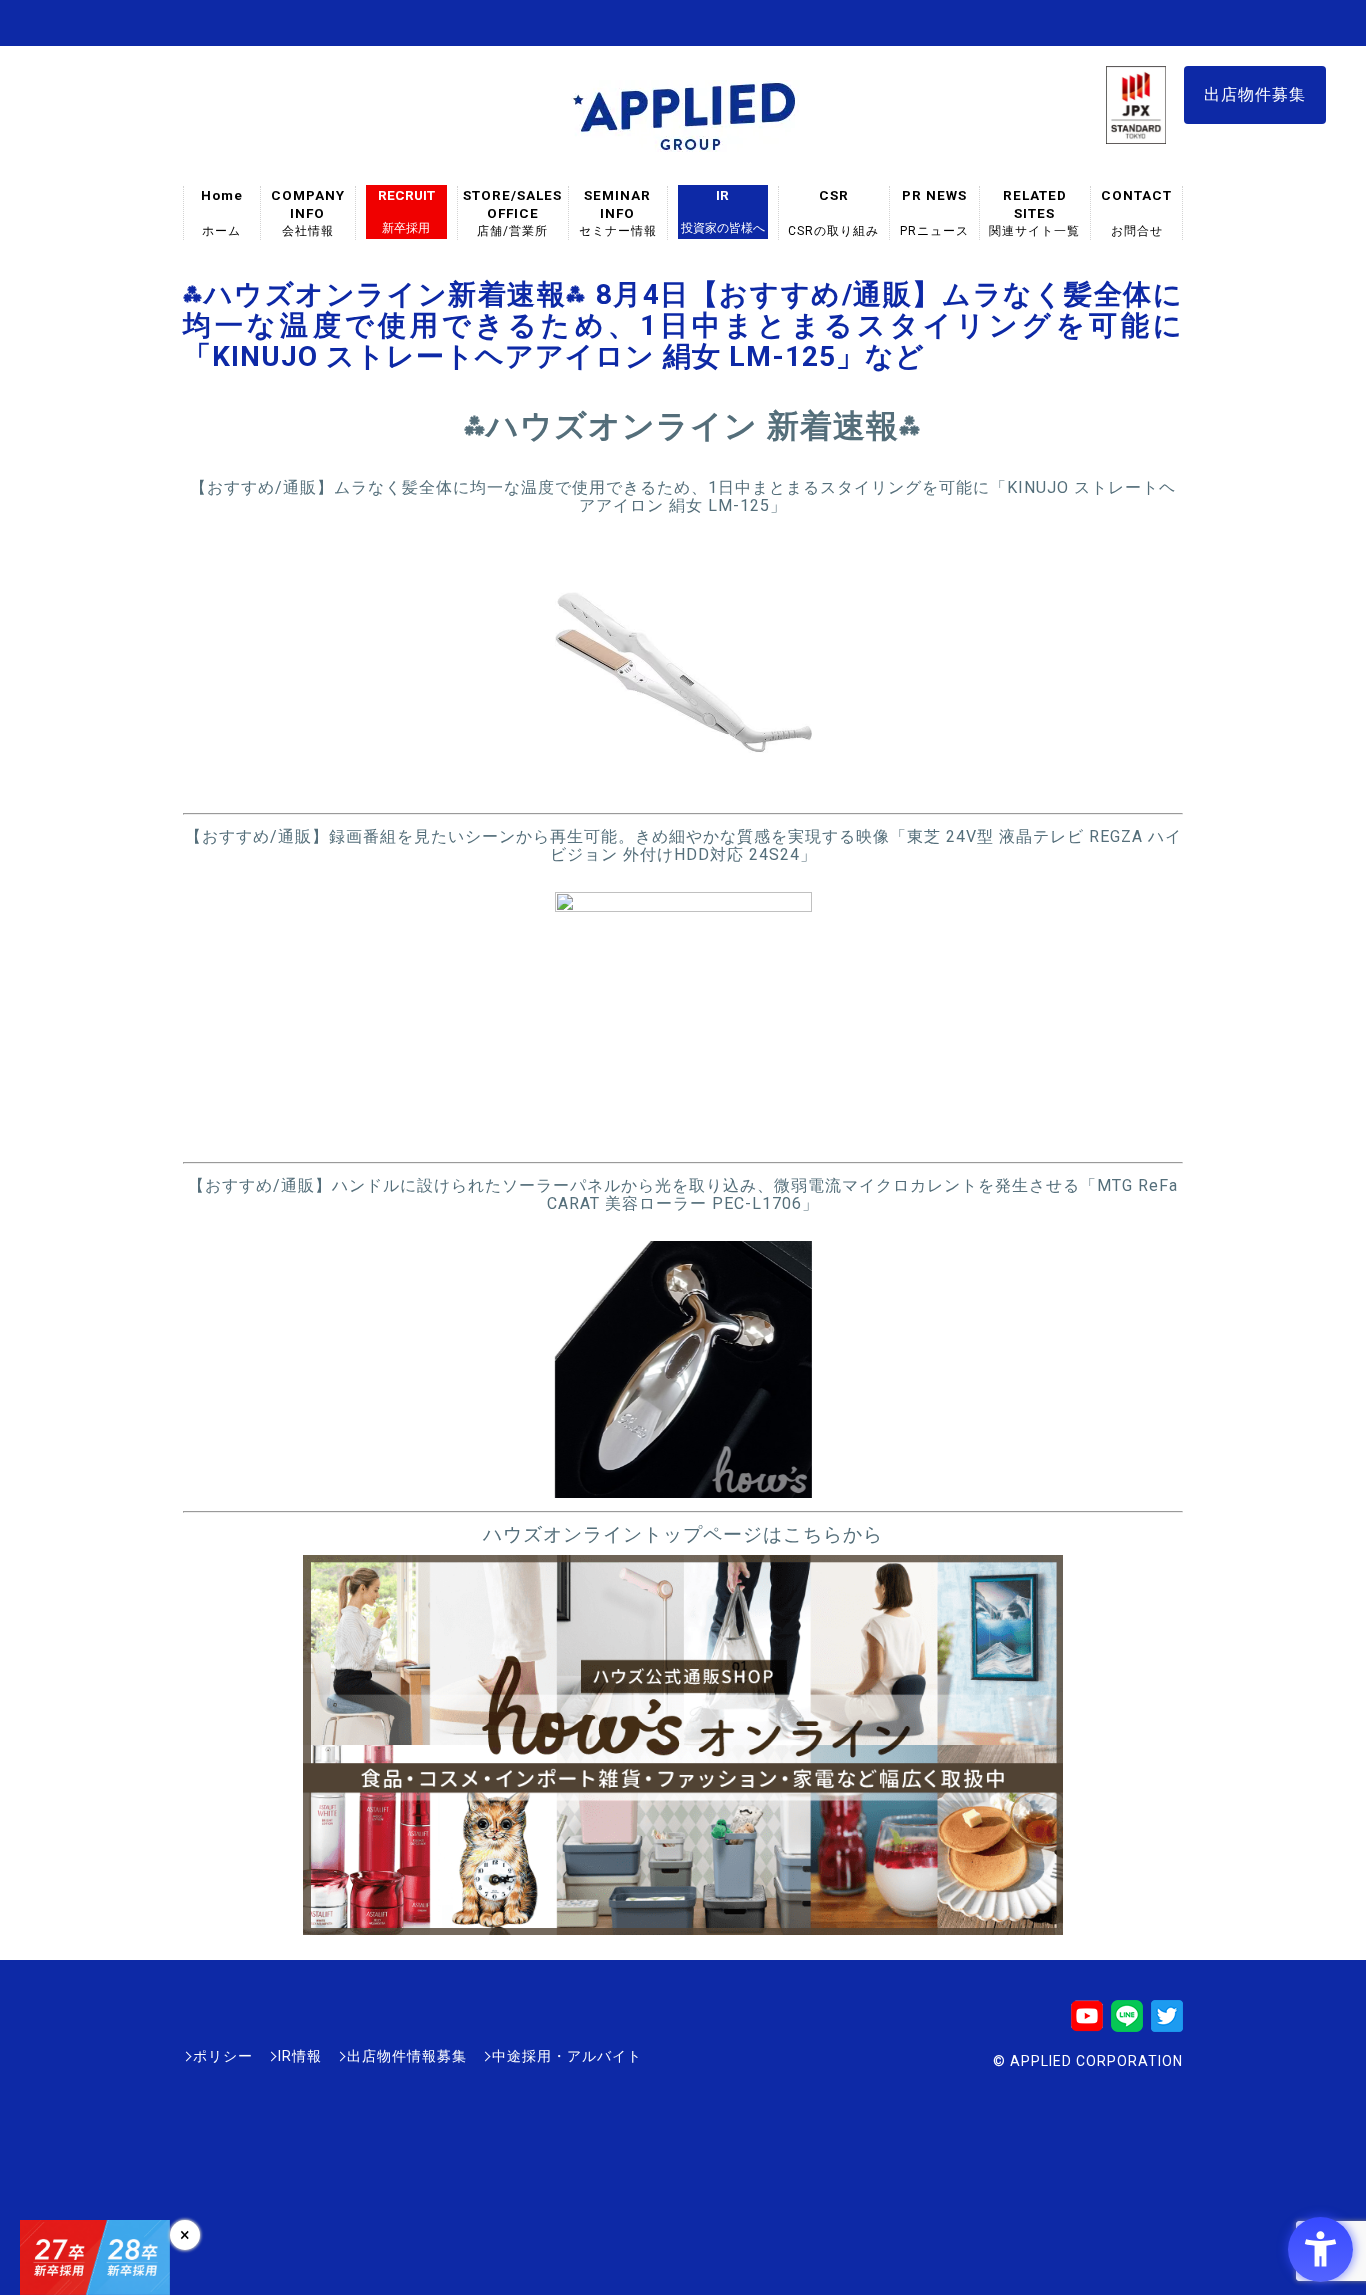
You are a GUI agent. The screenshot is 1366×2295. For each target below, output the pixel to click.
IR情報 (300, 2056)
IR (723, 211)
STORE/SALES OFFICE (513, 212)
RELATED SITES (1035, 212)
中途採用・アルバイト (567, 2056)
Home (222, 212)
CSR (834, 212)
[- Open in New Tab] (683, 790)
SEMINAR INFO (618, 212)
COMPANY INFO (308, 212)
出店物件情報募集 (407, 2056)
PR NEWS (934, 212)
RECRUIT (406, 211)
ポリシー (223, 2056)
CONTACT (1136, 212)
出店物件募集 (1255, 94)
